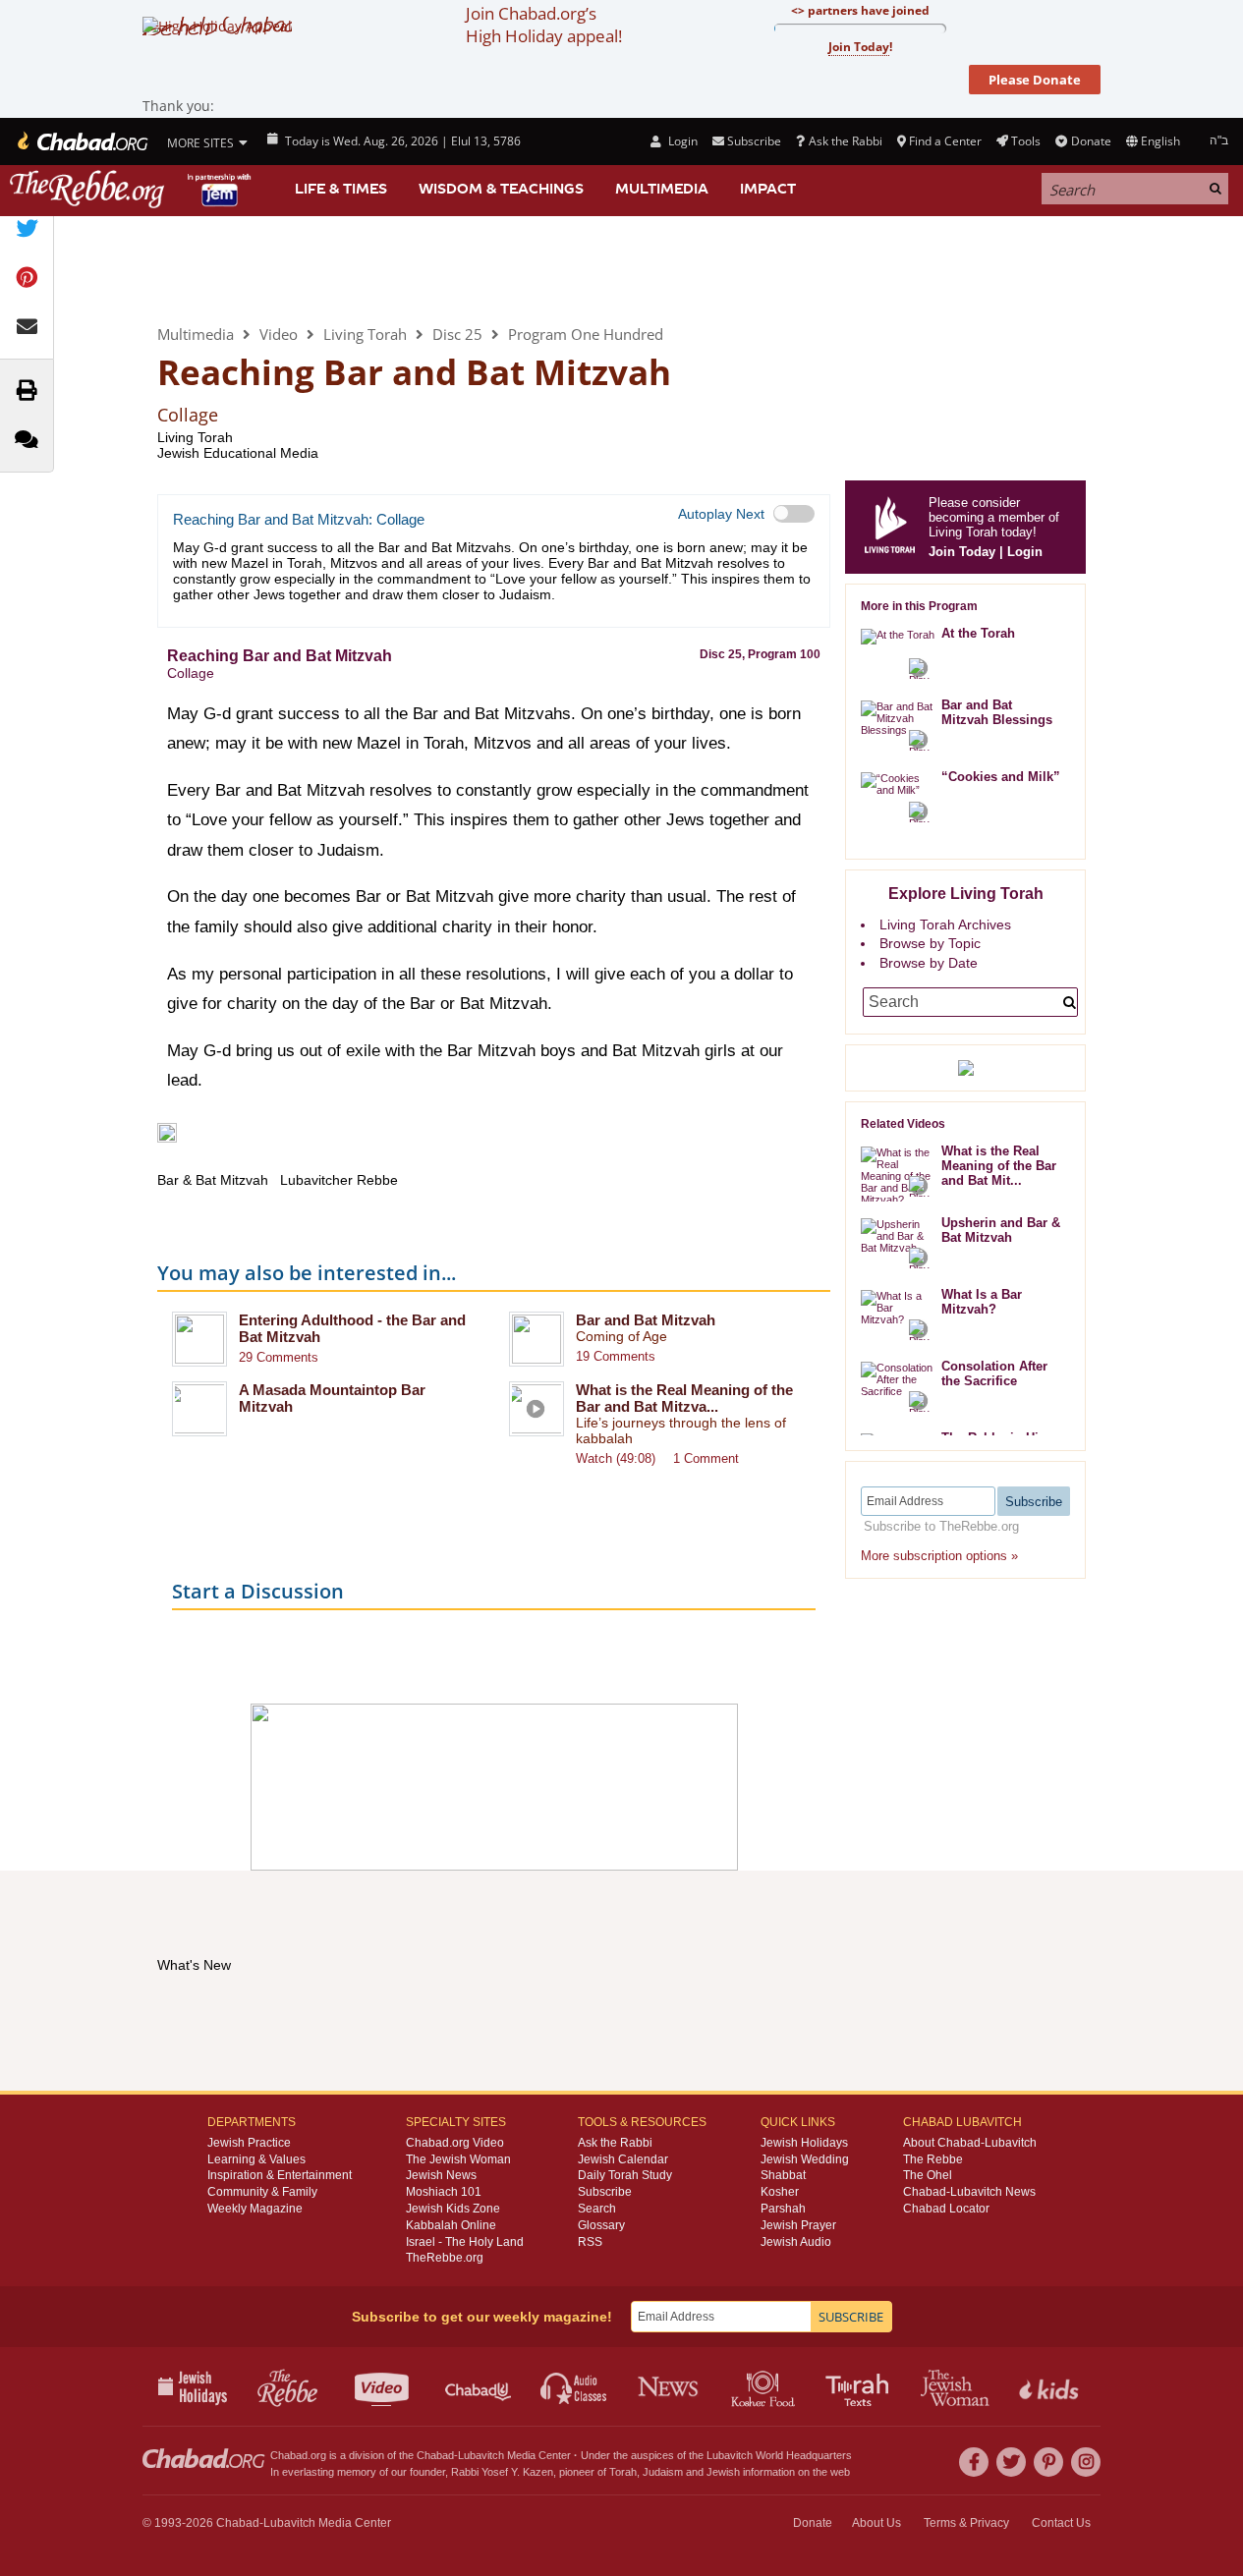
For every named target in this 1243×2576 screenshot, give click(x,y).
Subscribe (605, 2192)
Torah (623, 2472)
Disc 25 (457, 334)
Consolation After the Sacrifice (994, 1373)
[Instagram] (1086, 2462)
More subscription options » (939, 1556)
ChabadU (479, 2386)
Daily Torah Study (625, 2175)
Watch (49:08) (616, 1458)
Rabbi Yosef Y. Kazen (502, 2472)
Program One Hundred (586, 334)
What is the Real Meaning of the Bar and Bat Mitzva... (684, 1398)
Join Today (962, 552)
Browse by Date (929, 963)
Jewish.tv (384, 2386)
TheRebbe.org (445, 2258)
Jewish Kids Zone (453, 2209)
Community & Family (262, 2192)
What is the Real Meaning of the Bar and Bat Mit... (999, 1166)
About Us (876, 2523)
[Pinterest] (1048, 2462)
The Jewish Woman (458, 2159)
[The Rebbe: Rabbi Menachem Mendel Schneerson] (133, 189)
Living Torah (238, 269)
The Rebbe (933, 2159)
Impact (768, 189)
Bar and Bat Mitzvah (646, 1320)
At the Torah (978, 633)
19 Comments (616, 1356)
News (670, 2386)
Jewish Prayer (798, 2225)
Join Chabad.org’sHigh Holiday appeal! (544, 25)
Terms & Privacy (966, 2523)
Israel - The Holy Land (465, 2242)
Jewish (723, 2472)
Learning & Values (256, 2159)
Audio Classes (574, 2386)
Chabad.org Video (455, 2143)
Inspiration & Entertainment (280, 2175)
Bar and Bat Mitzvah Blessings (997, 712)
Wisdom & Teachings (501, 189)
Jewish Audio (796, 2242)
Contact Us (1061, 2523)
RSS (590, 2242)
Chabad (435, 2455)
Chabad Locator (946, 2209)
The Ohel (928, 2175)
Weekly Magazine (255, 2209)
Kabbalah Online (451, 2225)
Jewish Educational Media (238, 453)
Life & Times (341, 189)
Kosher (780, 2192)
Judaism (663, 2472)
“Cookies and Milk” (1001, 777)
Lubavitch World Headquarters (779, 2455)
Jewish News (441, 2175)
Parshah (783, 2209)
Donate (1091, 141)
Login (681, 141)
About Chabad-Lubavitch (970, 2143)
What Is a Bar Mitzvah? (982, 1302)
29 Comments (279, 1357)
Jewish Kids (1051, 2386)
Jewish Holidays (804, 2143)
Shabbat (783, 2175)
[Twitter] (1011, 2462)
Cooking (765, 2386)
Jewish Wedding (805, 2159)
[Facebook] (974, 2462)
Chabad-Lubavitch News (969, 2192)
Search (597, 2209)
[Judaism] (81, 141)
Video (279, 334)
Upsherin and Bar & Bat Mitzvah (1001, 1230)
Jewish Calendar (623, 2159)
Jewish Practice (249, 2143)
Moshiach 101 (444, 2192)
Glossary (601, 2225)
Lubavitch (481, 2455)
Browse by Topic (930, 943)
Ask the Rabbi (845, 141)
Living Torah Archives (945, 924)
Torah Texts (860, 2386)
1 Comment (706, 1458)
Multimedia (662, 189)
